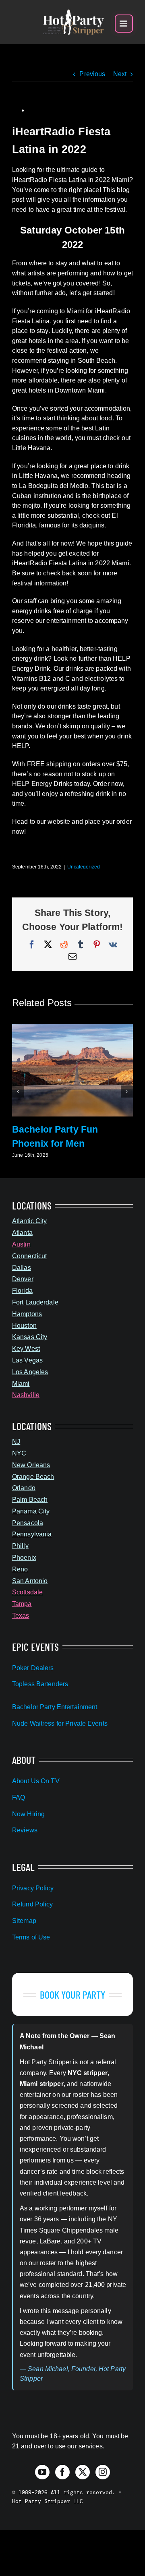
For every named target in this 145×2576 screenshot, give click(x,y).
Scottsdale (27, 1592)
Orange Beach (33, 1477)
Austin (21, 1244)
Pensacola (28, 1523)
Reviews (25, 1830)
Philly (20, 1546)
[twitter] (83, 2472)
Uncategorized (84, 867)
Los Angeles (30, 1372)
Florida (22, 1291)
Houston (24, 1326)
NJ (16, 1442)
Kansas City (30, 1337)
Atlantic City (30, 1221)
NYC (19, 1453)
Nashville (26, 1395)
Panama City (31, 1511)
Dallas (22, 1268)
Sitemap (24, 1921)
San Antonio (30, 1581)
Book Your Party (73, 1994)
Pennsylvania (32, 1534)
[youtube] (42, 2472)
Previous (92, 74)
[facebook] (62, 2472)
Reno (20, 1569)
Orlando (24, 1488)
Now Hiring (28, 1814)
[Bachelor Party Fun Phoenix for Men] (72, 1027)
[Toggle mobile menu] (124, 24)
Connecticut (29, 1256)
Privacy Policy (33, 1888)
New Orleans (31, 1465)
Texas (21, 1616)
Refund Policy (33, 1904)
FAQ (19, 1798)
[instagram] (103, 2472)
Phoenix (24, 1558)
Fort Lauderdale (35, 1302)
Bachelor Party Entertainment (55, 1707)
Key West (26, 1349)
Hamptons (27, 1314)
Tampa (22, 1604)
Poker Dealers (33, 1668)
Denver (23, 1279)
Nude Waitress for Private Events (60, 1723)
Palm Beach (30, 1500)
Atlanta (22, 1233)
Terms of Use (31, 1937)
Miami (21, 1384)
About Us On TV (36, 1781)
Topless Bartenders (40, 1684)
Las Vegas (27, 1360)
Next (120, 74)
